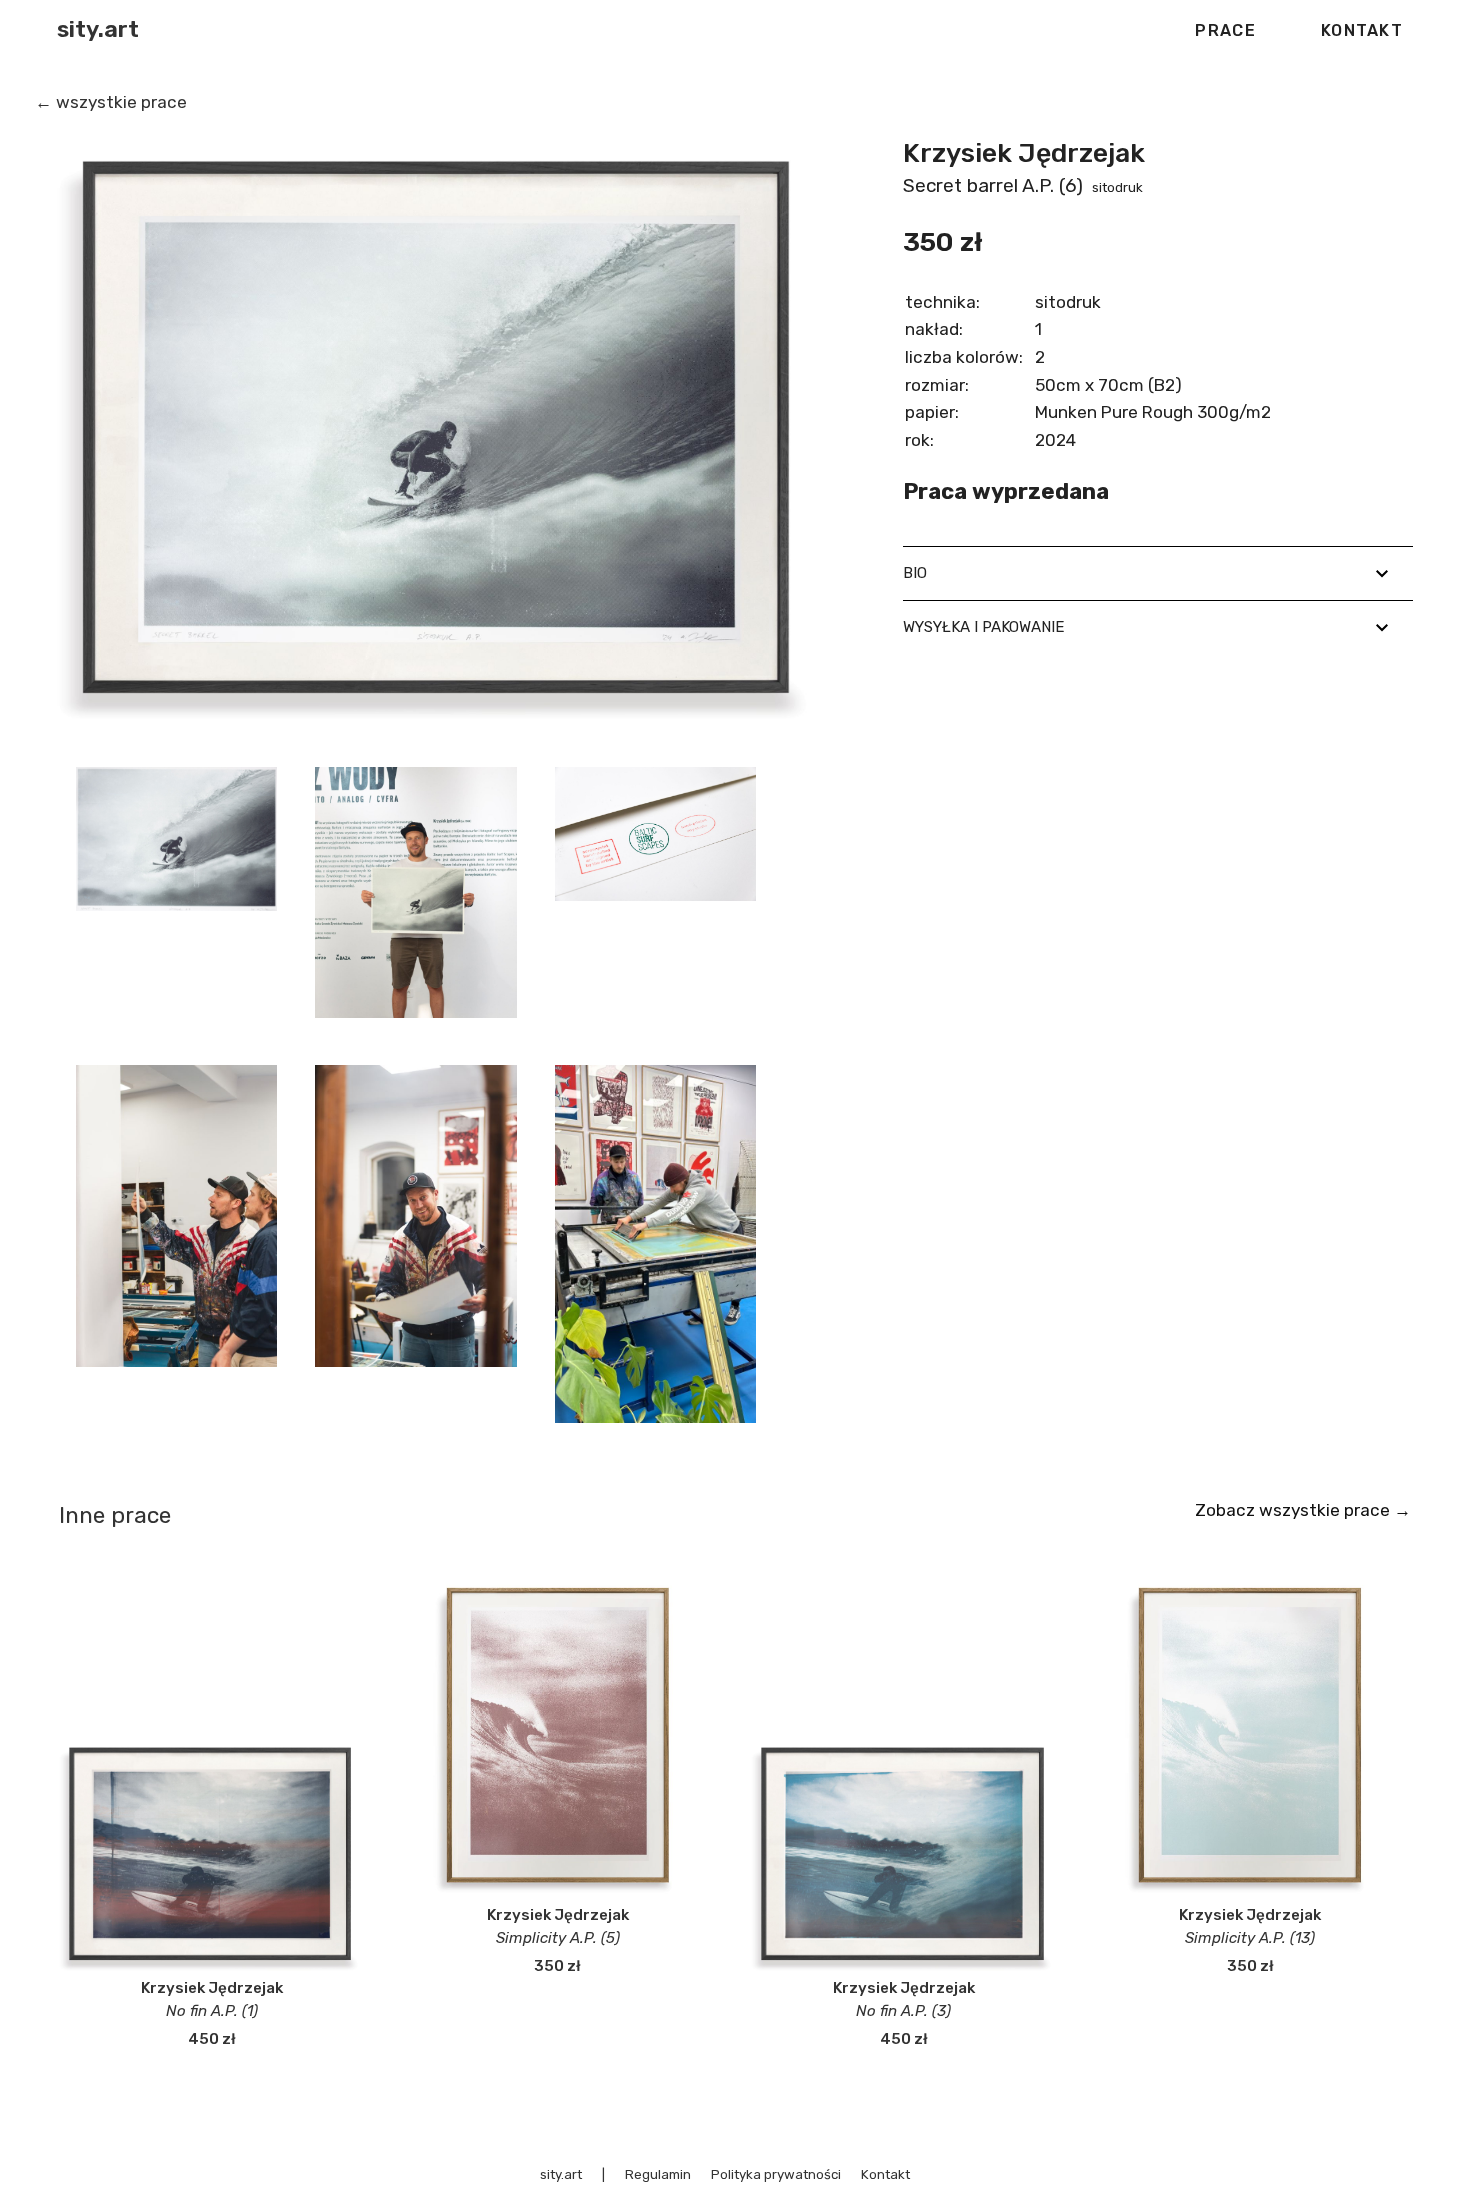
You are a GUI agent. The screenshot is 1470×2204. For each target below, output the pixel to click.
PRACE (1225, 30)
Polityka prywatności (776, 2174)
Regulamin (658, 2174)
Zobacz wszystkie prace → (1303, 1510)
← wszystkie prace (111, 102)
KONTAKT (1362, 30)
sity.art (98, 29)
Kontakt (885, 2174)
